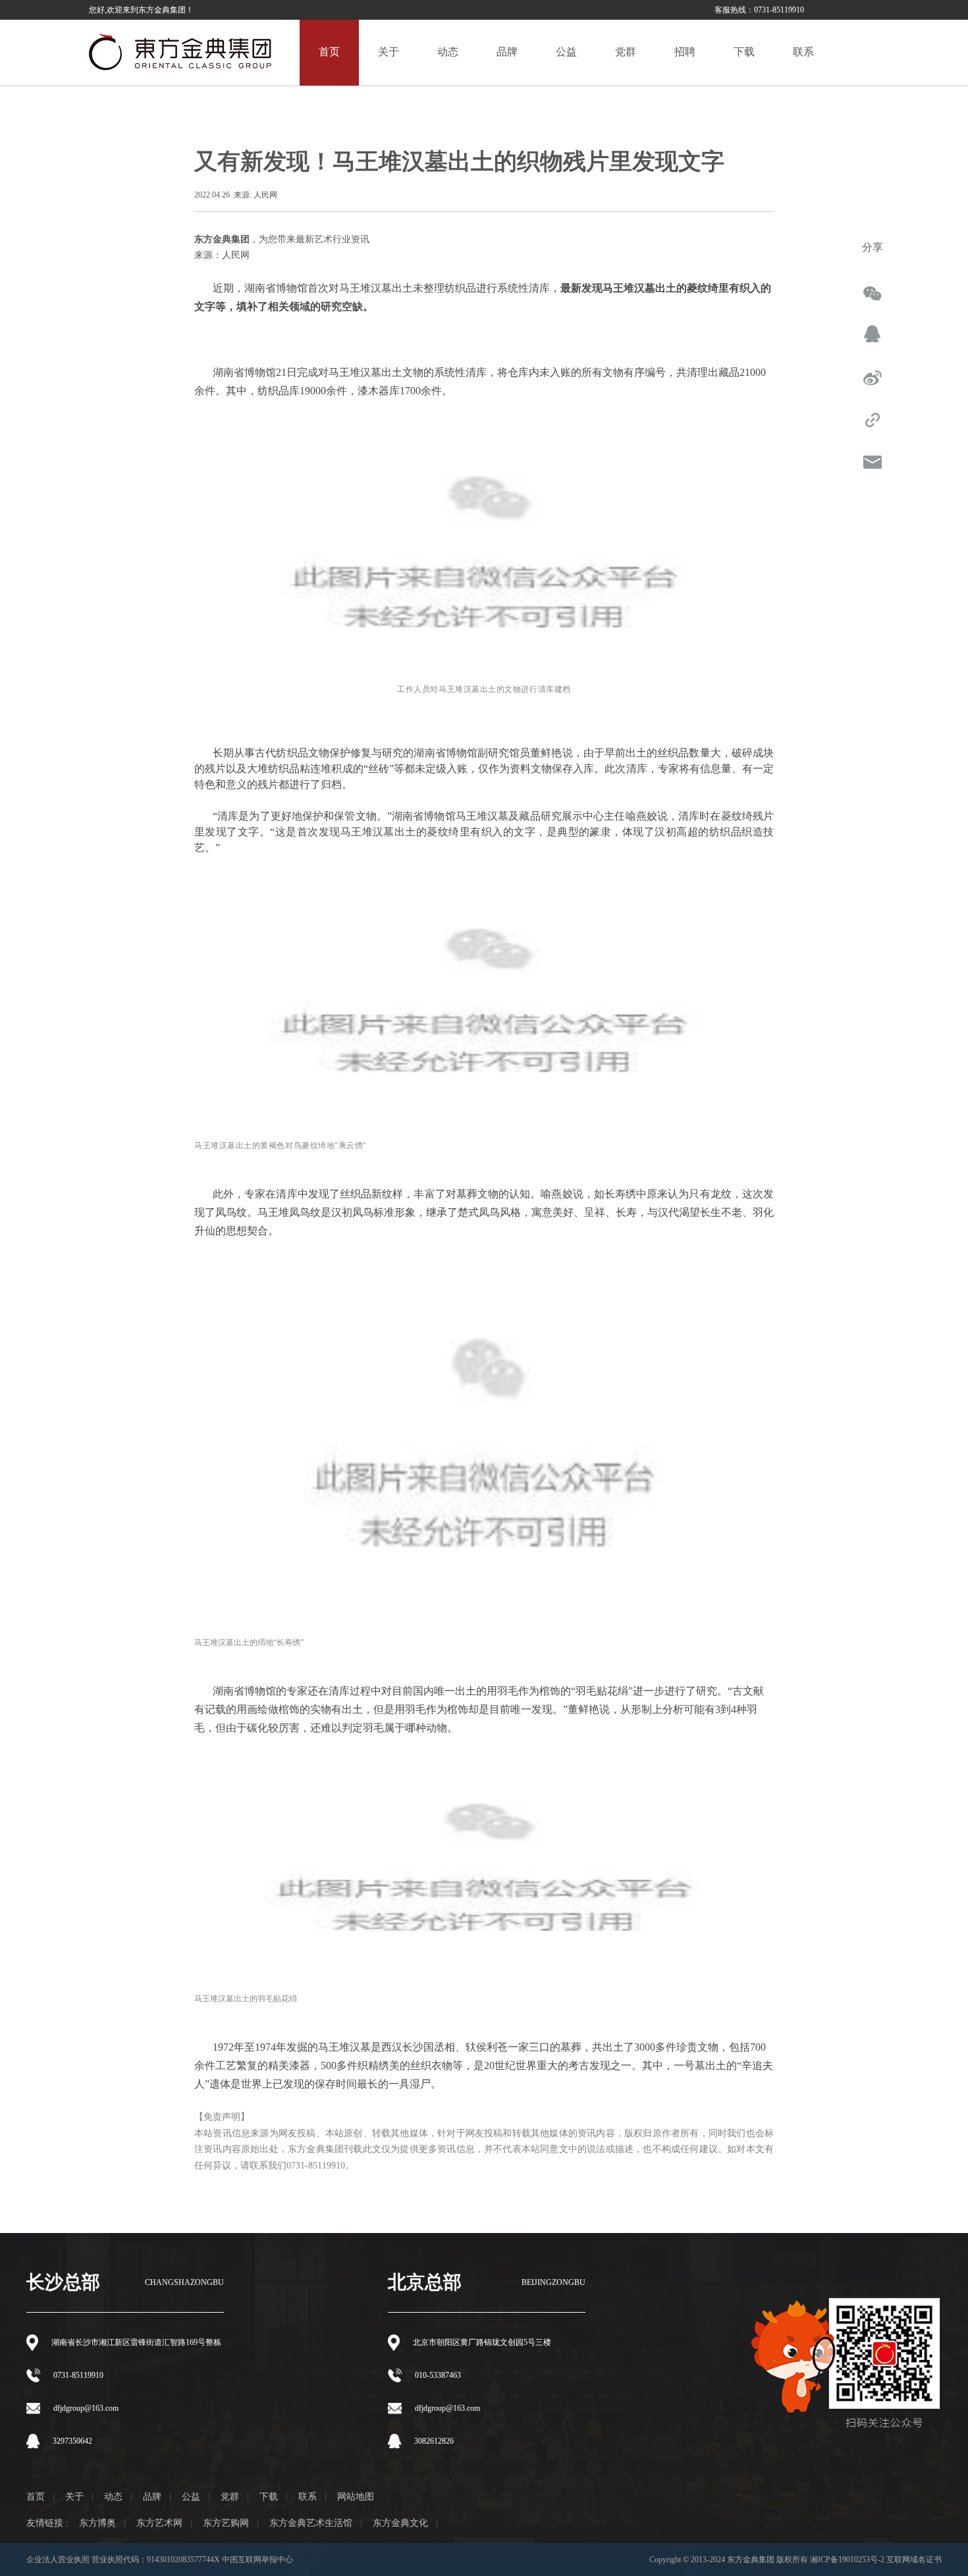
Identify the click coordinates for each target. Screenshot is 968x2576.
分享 (873, 247)
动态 (113, 2497)
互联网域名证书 (914, 2560)
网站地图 (356, 2497)
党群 (230, 2497)
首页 (36, 2497)
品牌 (152, 2497)
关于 (74, 2497)
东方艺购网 (226, 2523)
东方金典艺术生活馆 (311, 2523)
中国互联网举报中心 (257, 2560)
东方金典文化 (400, 2523)
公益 (191, 2497)
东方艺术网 (159, 2523)
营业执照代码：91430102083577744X (157, 2560)
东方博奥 (97, 2523)
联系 (308, 2497)
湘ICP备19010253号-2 (847, 2560)
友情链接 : (47, 2523)
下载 (269, 2497)
